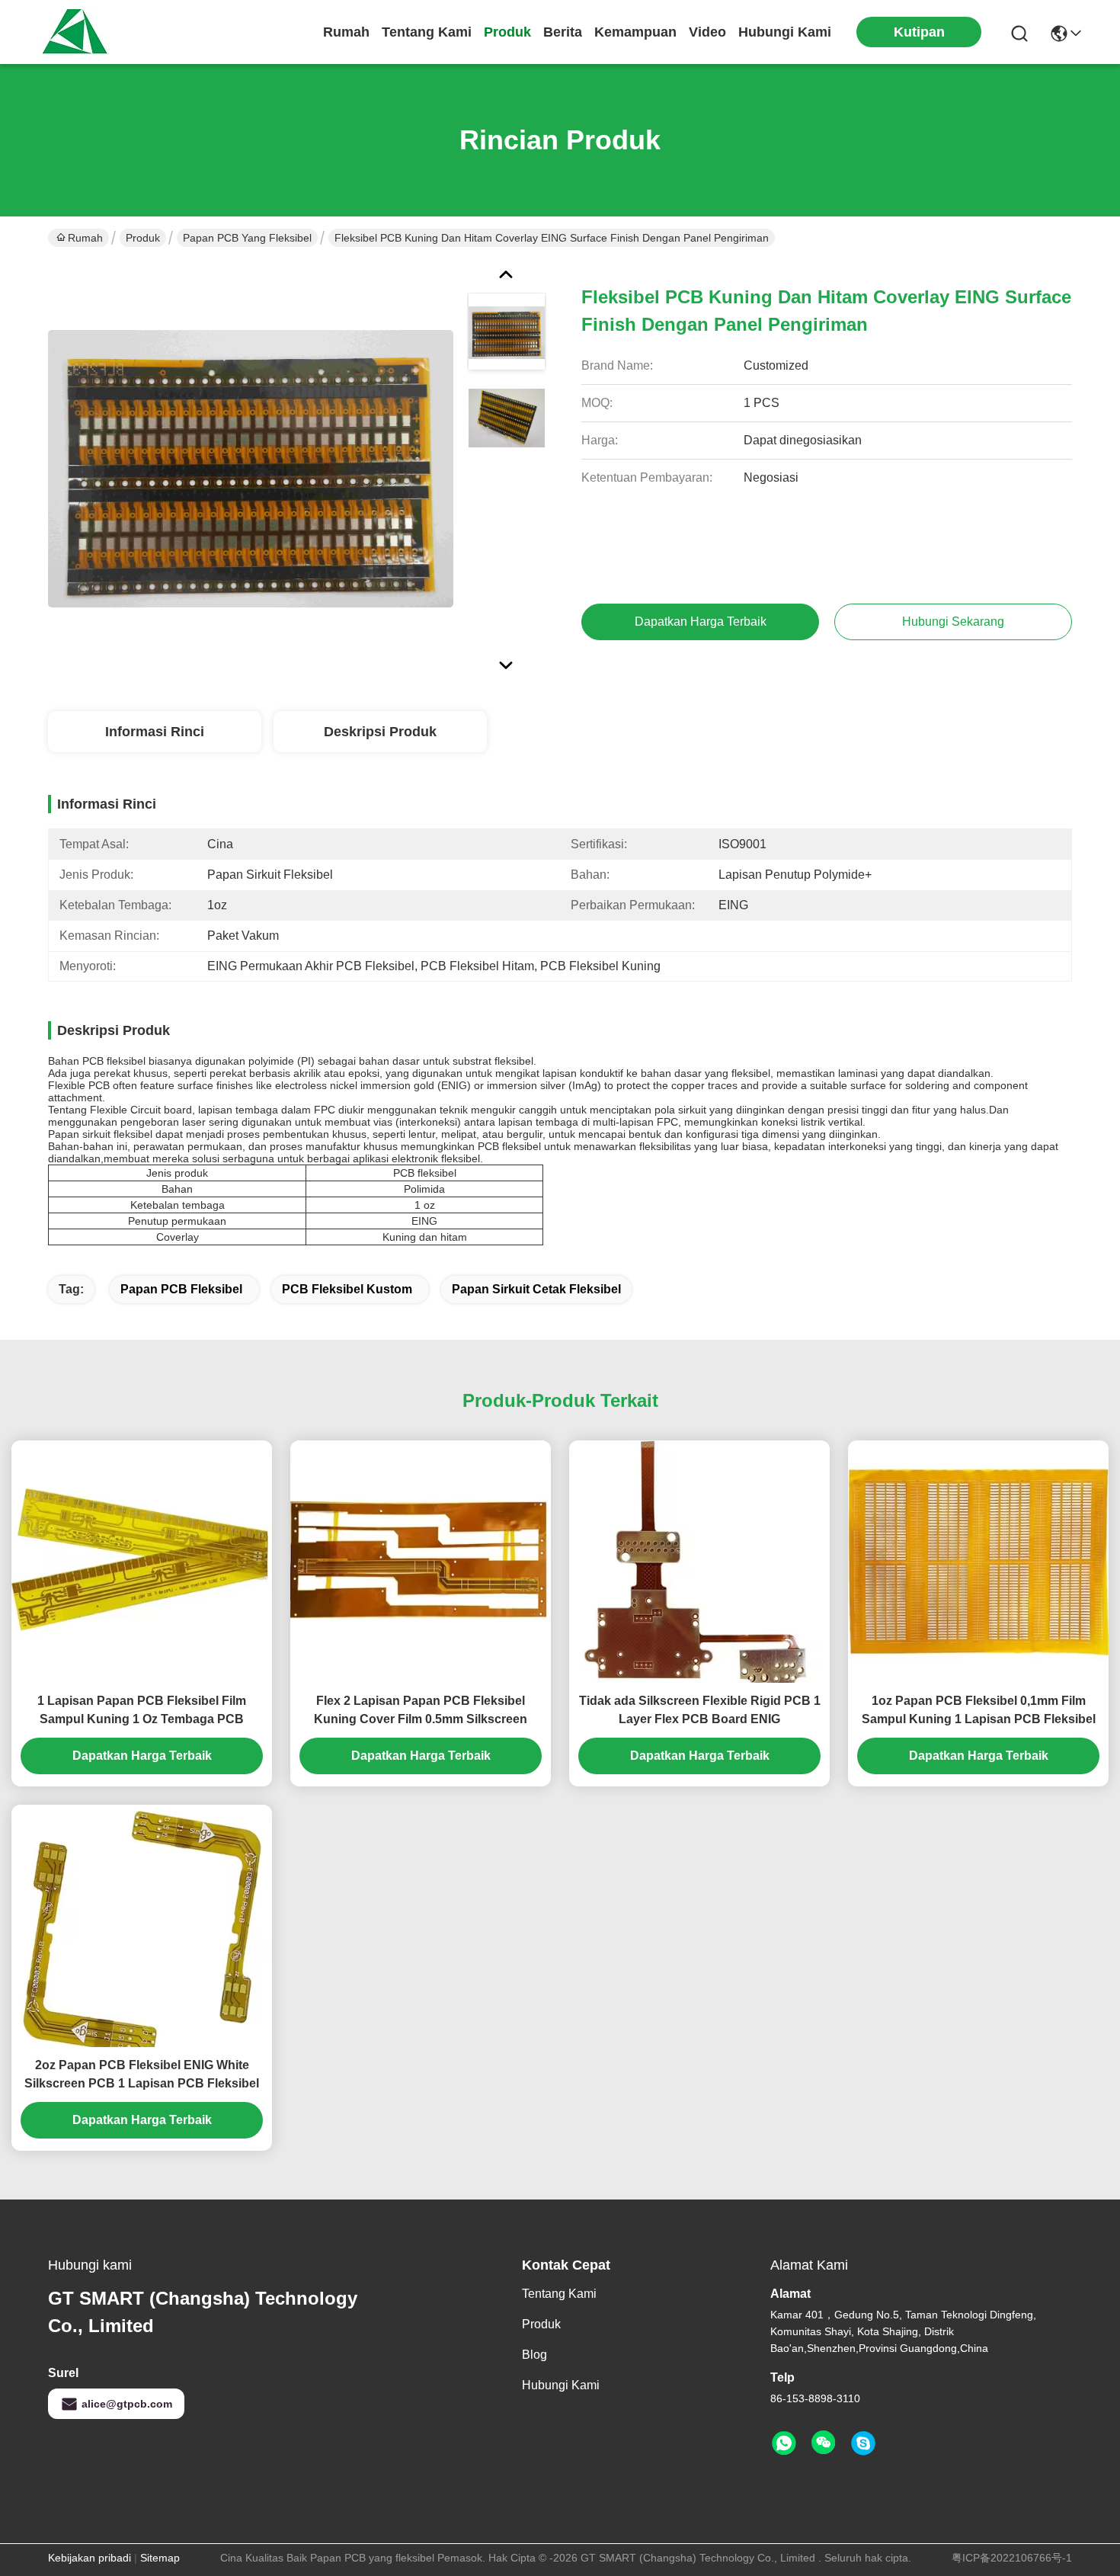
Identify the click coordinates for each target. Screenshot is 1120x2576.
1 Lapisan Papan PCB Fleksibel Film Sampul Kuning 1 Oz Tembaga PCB (142, 1710)
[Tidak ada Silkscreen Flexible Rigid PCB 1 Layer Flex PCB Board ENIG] (699, 1562)
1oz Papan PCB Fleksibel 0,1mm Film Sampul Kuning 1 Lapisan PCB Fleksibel (979, 1710)
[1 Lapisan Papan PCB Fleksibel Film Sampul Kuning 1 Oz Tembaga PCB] (142, 1562)
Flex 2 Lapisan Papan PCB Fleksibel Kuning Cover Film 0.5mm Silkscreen (421, 1710)
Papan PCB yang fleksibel (247, 238)
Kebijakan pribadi (90, 2558)
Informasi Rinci (155, 732)
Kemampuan (635, 32)
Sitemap (160, 2558)
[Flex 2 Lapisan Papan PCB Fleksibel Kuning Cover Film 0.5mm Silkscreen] (421, 1562)
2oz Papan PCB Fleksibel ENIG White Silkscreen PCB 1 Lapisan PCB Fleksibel (142, 2074)
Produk (507, 32)
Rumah (346, 32)
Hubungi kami (785, 32)
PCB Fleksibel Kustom (347, 1289)
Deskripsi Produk (380, 732)
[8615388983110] (784, 2443)
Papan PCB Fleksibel (181, 1289)
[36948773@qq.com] (863, 2443)
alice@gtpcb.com (127, 2404)
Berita (563, 32)
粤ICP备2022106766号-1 (1012, 2558)
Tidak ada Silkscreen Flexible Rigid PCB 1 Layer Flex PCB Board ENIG (700, 1710)
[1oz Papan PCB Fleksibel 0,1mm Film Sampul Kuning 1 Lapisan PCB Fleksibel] (978, 1562)
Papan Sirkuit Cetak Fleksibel (536, 1289)
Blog (534, 2355)
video (707, 32)
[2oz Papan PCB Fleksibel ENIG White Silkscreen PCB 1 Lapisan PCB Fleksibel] (142, 1926)
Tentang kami (427, 32)
